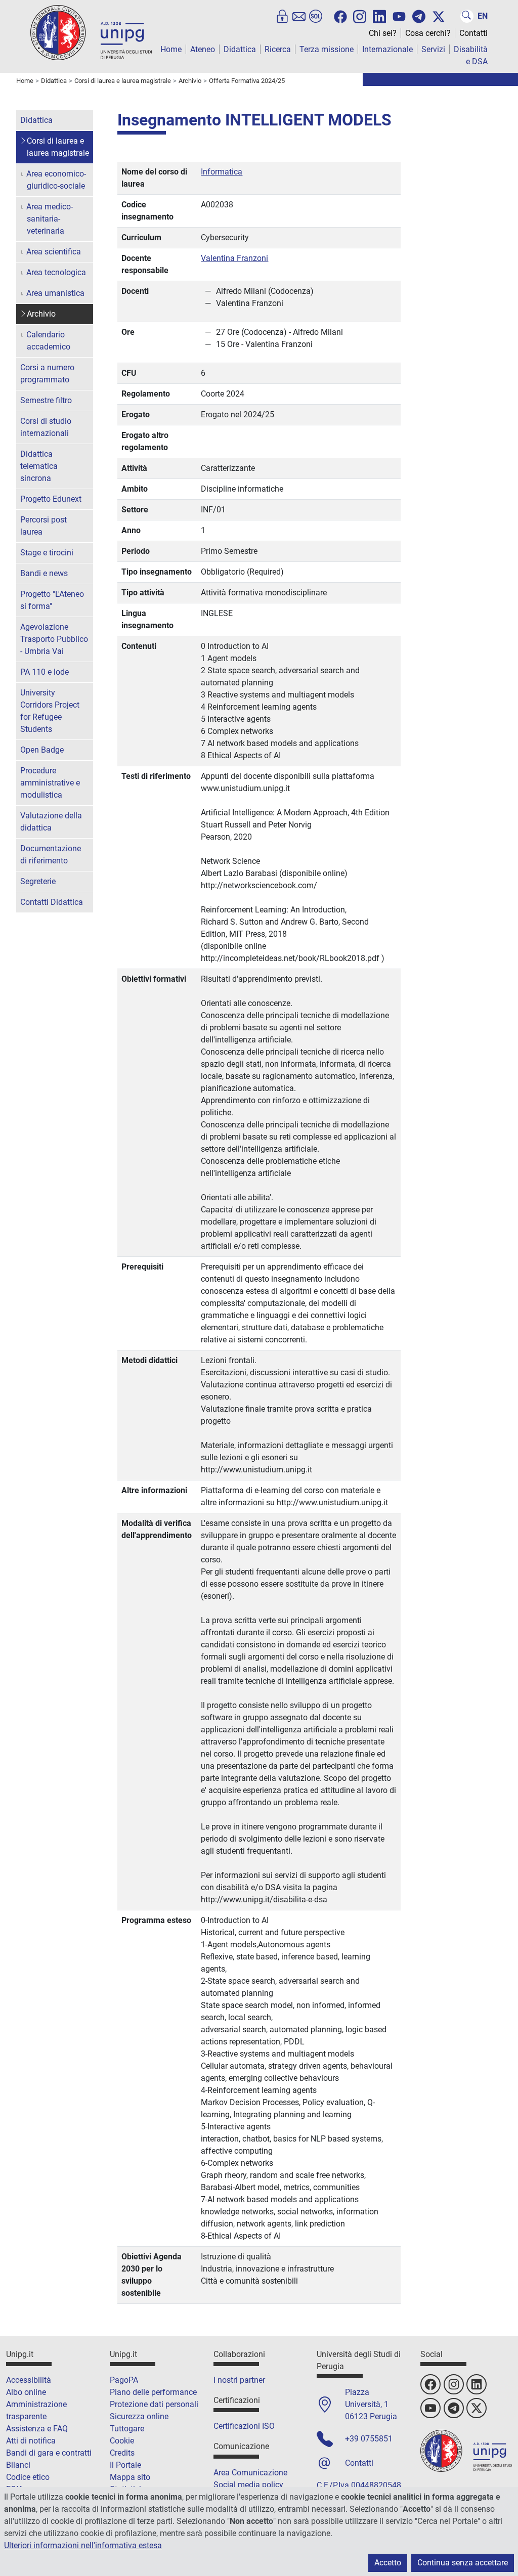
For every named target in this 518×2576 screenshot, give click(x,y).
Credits (122, 2453)
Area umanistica (55, 293)
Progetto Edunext (51, 499)
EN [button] (483, 16)
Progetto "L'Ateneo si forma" (52, 600)
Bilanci (18, 2465)
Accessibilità (29, 2380)
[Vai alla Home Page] (91, 32)
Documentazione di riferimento (51, 855)
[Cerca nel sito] (467, 16)
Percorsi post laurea (44, 526)
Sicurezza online (139, 2416)
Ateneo (203, 49)
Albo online (26, 2392)
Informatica (222, 172)
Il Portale (125, 2465)
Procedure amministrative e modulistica (50, 783)
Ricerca (278, 49)
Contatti (473, 33)
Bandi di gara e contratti (49, 2453)
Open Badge (42, 750)
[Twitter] (439, 17)
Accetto (388, 2563)
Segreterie (38, 881)
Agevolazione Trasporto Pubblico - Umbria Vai (54, 639)
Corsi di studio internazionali (46, 427)
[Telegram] (419, 16)
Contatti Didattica (52, 902)
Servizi (433, 49)
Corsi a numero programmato (47, 374)
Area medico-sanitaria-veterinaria (50, 219)
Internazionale (387, 49)
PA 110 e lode (45, 672)
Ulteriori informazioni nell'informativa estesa (83, 2545)
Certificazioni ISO (244, 2426)
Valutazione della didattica (51, 822)
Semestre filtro (46, 400)
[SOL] (316, 16)
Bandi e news (44, 573)
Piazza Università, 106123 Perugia (371, 2404)
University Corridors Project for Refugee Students (50, 711)
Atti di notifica (31, 2441)
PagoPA (124, 2380)
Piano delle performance (153, 2392)
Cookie (122, 2441)
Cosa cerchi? (428, 33)
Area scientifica (54, 252)
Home (171, 49)
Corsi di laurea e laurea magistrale (58, 147)
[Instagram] (360, 16)
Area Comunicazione (250, 2473)
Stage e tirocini (47, 553)
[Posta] (299, 16)
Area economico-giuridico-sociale (56, 180)
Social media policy (248, 2485)
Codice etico (28, 2477)
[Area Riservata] (282, 16)
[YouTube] (399, 17)
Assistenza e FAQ (37, 2429)
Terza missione (327, 49)
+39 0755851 (369, 2439)
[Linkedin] (379, 16)
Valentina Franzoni (234, 258)
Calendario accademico (48, 341)
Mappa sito (130, 2477)
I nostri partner (239, 2380)
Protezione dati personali (154, 2404)
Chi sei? (383, 33)
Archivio (41, 314)
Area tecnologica (56, 272)
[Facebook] (340, 17)
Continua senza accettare (463, 2563)
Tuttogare (127, 2429)
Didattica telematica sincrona (39, 466)
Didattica (240, 49)
